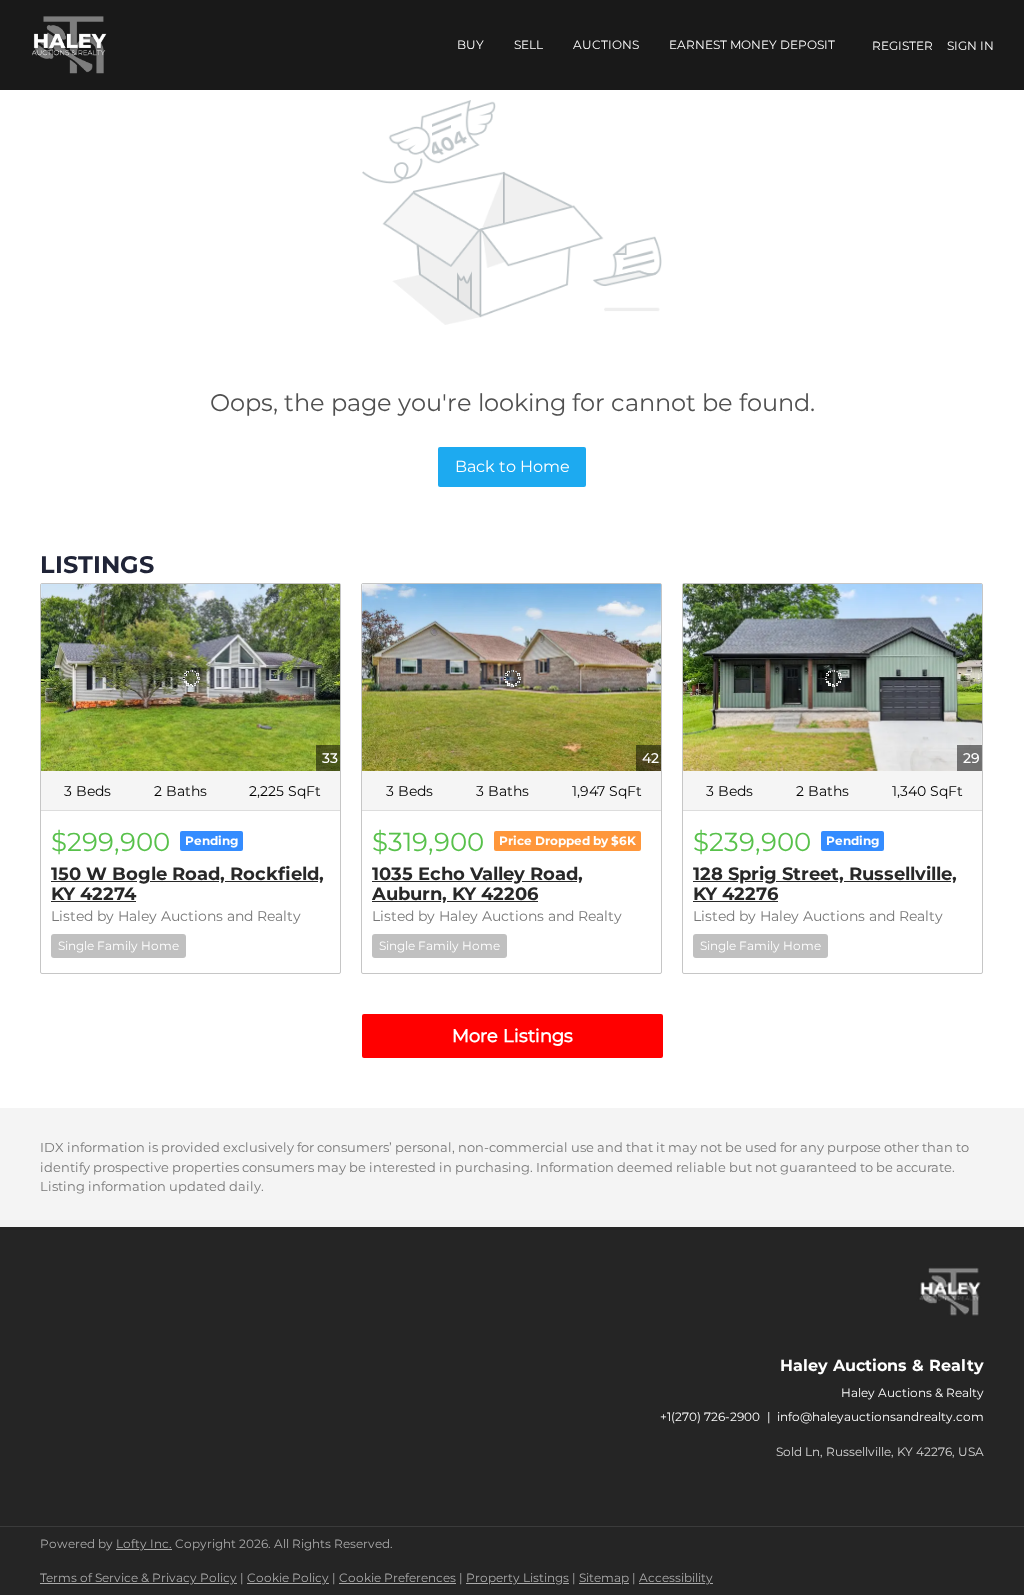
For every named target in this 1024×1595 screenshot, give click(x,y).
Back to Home (512, 466)
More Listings (512, 1036)
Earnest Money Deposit (752, 44)
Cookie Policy (288, 1577)
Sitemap (604, 1577)
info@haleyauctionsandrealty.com (880, 1416)
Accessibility (676, 1577)
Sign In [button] (970, 45)
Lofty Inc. (144, 1543)
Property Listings (517, 1577)
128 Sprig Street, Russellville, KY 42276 (825, 884)
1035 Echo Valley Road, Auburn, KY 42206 (477, 884)
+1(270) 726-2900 (710, 1416)
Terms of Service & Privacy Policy (138, 1577)
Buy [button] (470, 44)
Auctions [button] (606, 44)
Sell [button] (528, 44)
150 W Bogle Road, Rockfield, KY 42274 (187, 884)
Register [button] (902, 45)
